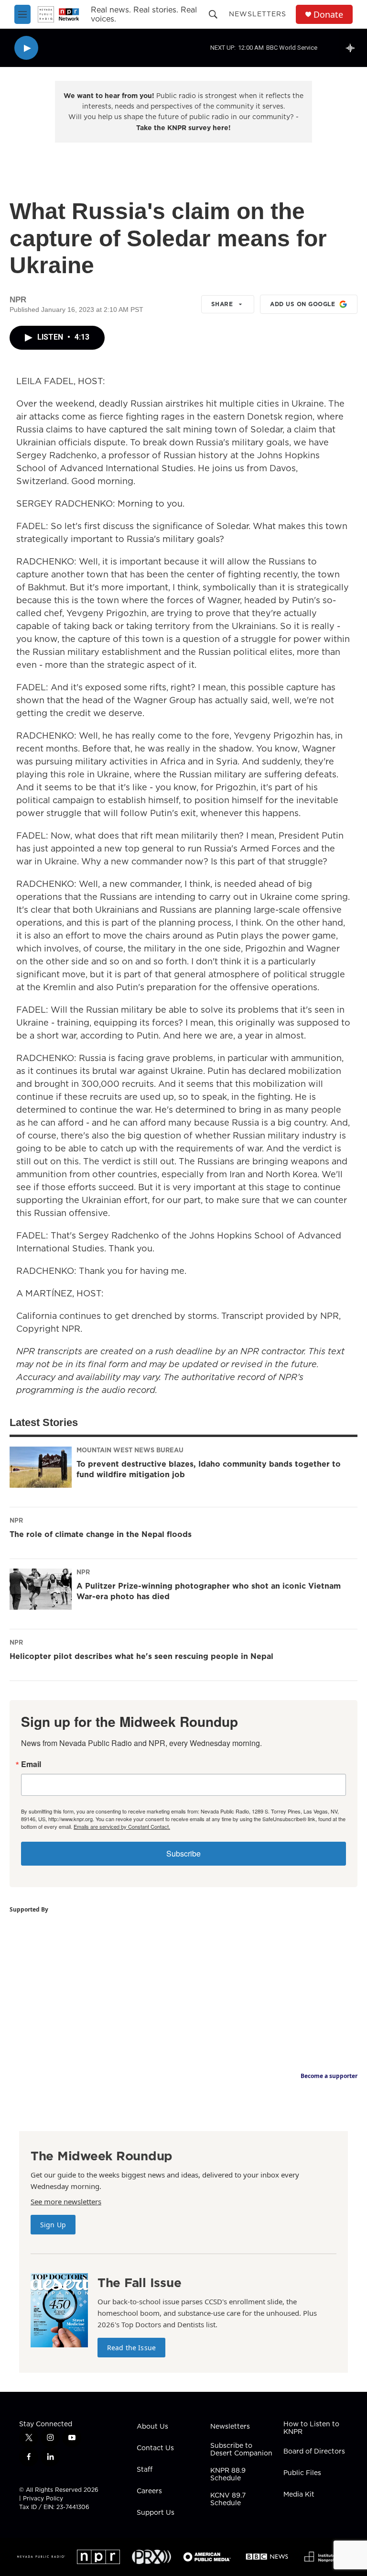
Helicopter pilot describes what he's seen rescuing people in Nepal (141, 1656)
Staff (145, 2470)
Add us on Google (302, 304)
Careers (149, 2491)
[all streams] (353, 48)
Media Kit (299, 2495)
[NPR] (98, 2557)
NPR (16, 1520)
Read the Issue (131, 2348)
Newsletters (258, 14)
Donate (328, 15)
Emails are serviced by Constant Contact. (122, 1826)
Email (31, 1764)
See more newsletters (66, 2201)
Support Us (156, 2513)
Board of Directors (314, 2452)
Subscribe (183, 1853)
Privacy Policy (43, 2498)
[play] (26, 48)
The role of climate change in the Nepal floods (101, 1534)
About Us (152, 2427)
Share (222, 304)
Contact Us (155, 2448)
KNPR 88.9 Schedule (228, 2475)
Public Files (302, 2473)
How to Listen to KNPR (311, 2428)
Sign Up (53, 2225)
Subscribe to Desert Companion (241, 2450)
